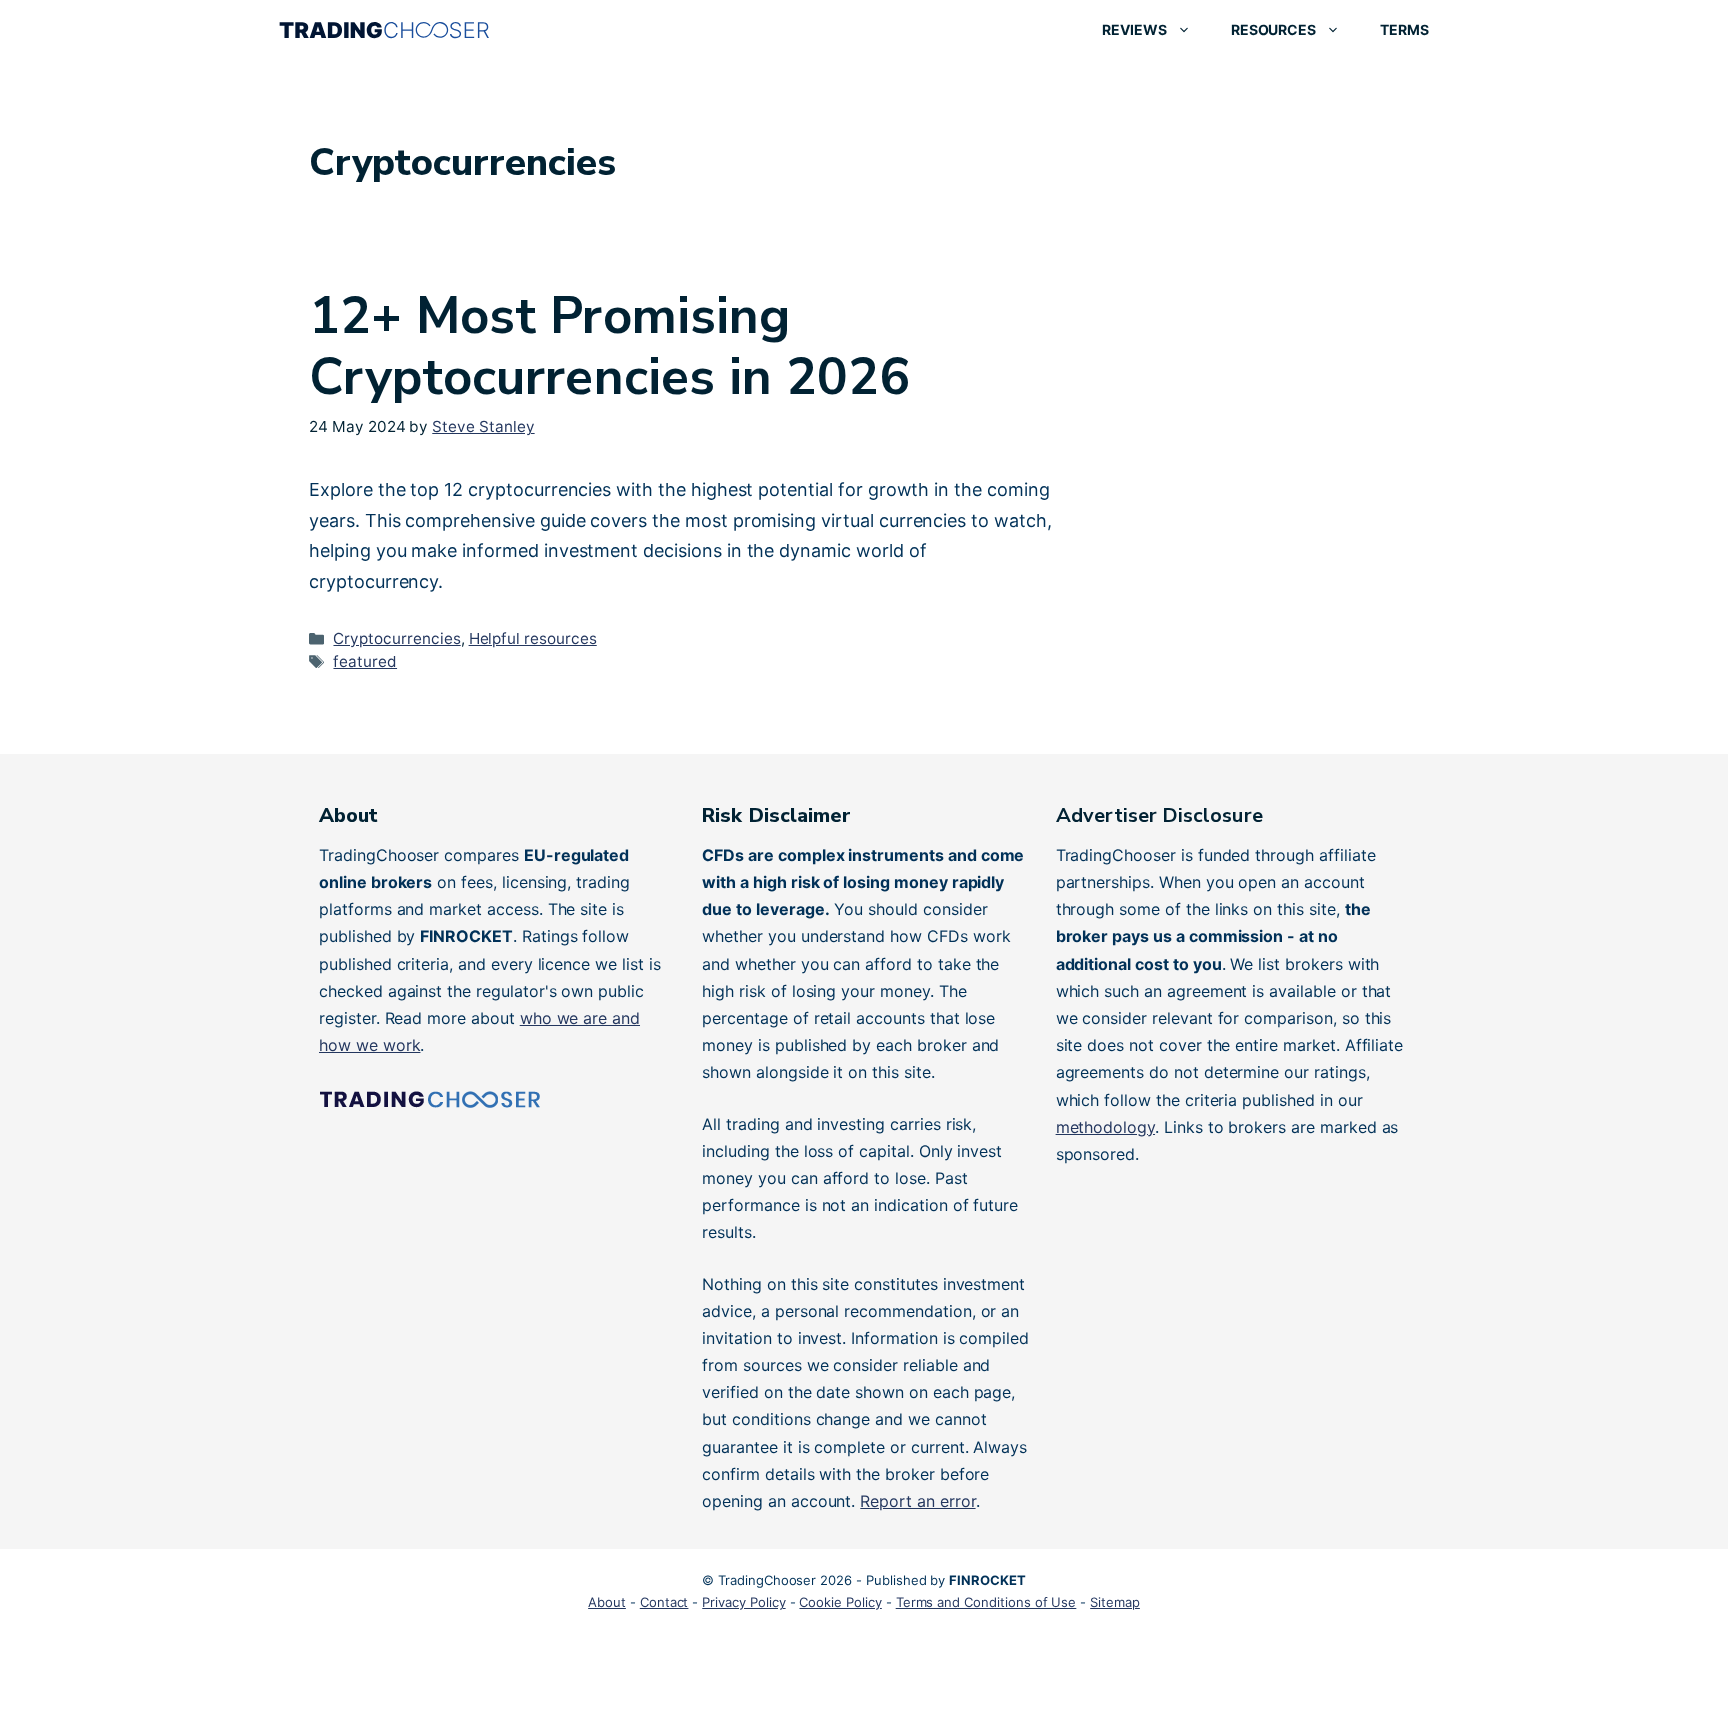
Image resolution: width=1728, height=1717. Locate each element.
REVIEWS (1134, 29)
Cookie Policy (840, 1602)
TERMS (1404, 29)
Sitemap (1115, 1602)
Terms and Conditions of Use (986, 1602)
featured (365, 661)
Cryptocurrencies (396, 638)
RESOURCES (1274, 29)
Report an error (917, 1501)
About (607, 1602)
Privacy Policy (743, 1602)
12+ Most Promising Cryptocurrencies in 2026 (609, 346)
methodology (1105, 1127)
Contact (664, 1602)
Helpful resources (533, 638)
